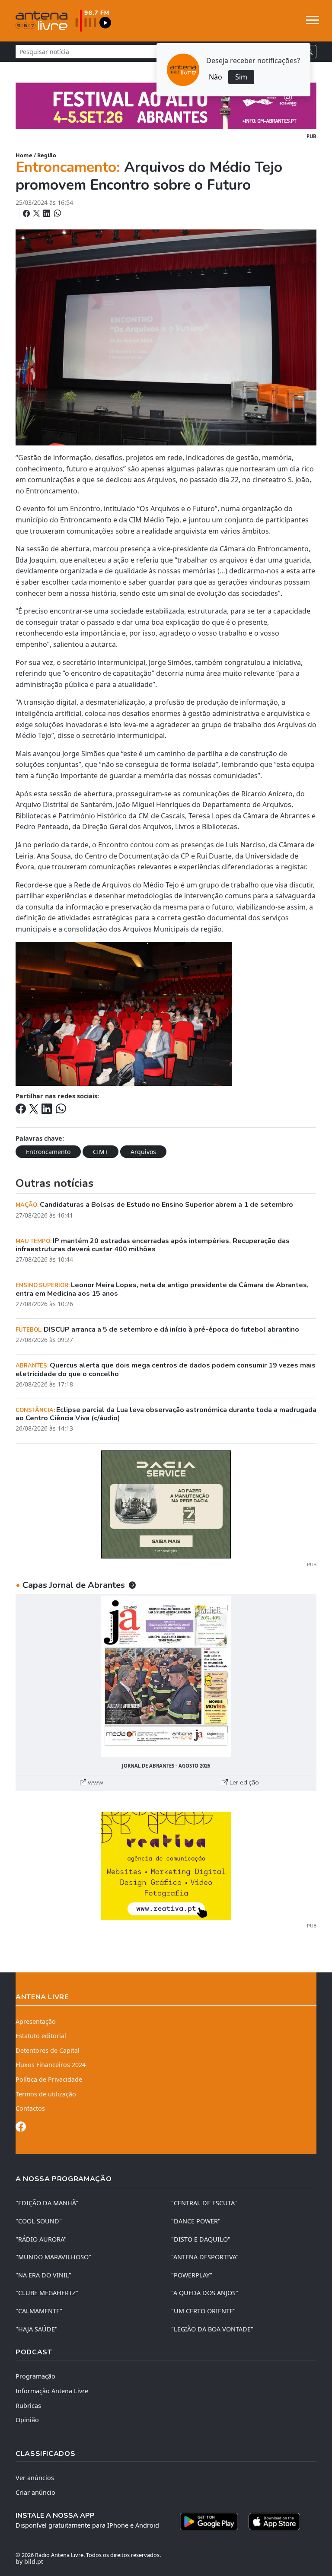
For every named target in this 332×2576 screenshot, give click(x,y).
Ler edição (243, 1782)
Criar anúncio (35, 2492)
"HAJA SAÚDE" (37, 2329)
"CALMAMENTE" (39, 2311)
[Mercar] (166, 1504)
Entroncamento (48, 1152)
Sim (241, 77)
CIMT (101, 1152)
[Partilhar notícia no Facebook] (27, 213)
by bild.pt (29, 2562)
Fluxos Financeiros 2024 (51, 2065)
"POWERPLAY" (192, 2275)
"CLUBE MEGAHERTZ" (47, 2293)
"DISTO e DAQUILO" (201, 2239)
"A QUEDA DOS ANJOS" (205, 2293)
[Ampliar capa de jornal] (166, 1676)
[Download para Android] (209, 2522)
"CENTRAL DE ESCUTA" (204, 2203)
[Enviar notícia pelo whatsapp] (57, 213)
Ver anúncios (35, 2478)
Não (215, 77)
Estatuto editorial (41, 2036)
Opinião (27, 2420)
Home (24, 155)
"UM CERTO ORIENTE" (203, 2311)
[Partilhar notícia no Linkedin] (48, 213)
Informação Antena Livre (52, 2391)
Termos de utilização (46, 2094)
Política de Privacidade (49, 2079)
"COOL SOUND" (39, 2221)
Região (47, 155)
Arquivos (143, 1152)
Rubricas (28, 2406)
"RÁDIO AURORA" (41, 2239)
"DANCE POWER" (196, 2221)
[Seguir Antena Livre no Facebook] (21, 2128)
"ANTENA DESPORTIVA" (205, 2257)
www (95, 1782)
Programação (35, 2376)
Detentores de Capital (48, 2050)
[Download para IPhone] (274, 2522)
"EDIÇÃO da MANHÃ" (47, 2203)
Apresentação (36, 2021)
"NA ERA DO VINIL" (43, 2275)
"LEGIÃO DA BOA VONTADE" (212, 2329)
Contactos (30, 2108)
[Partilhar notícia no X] (37, 213)
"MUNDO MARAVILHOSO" (53, 2257)
